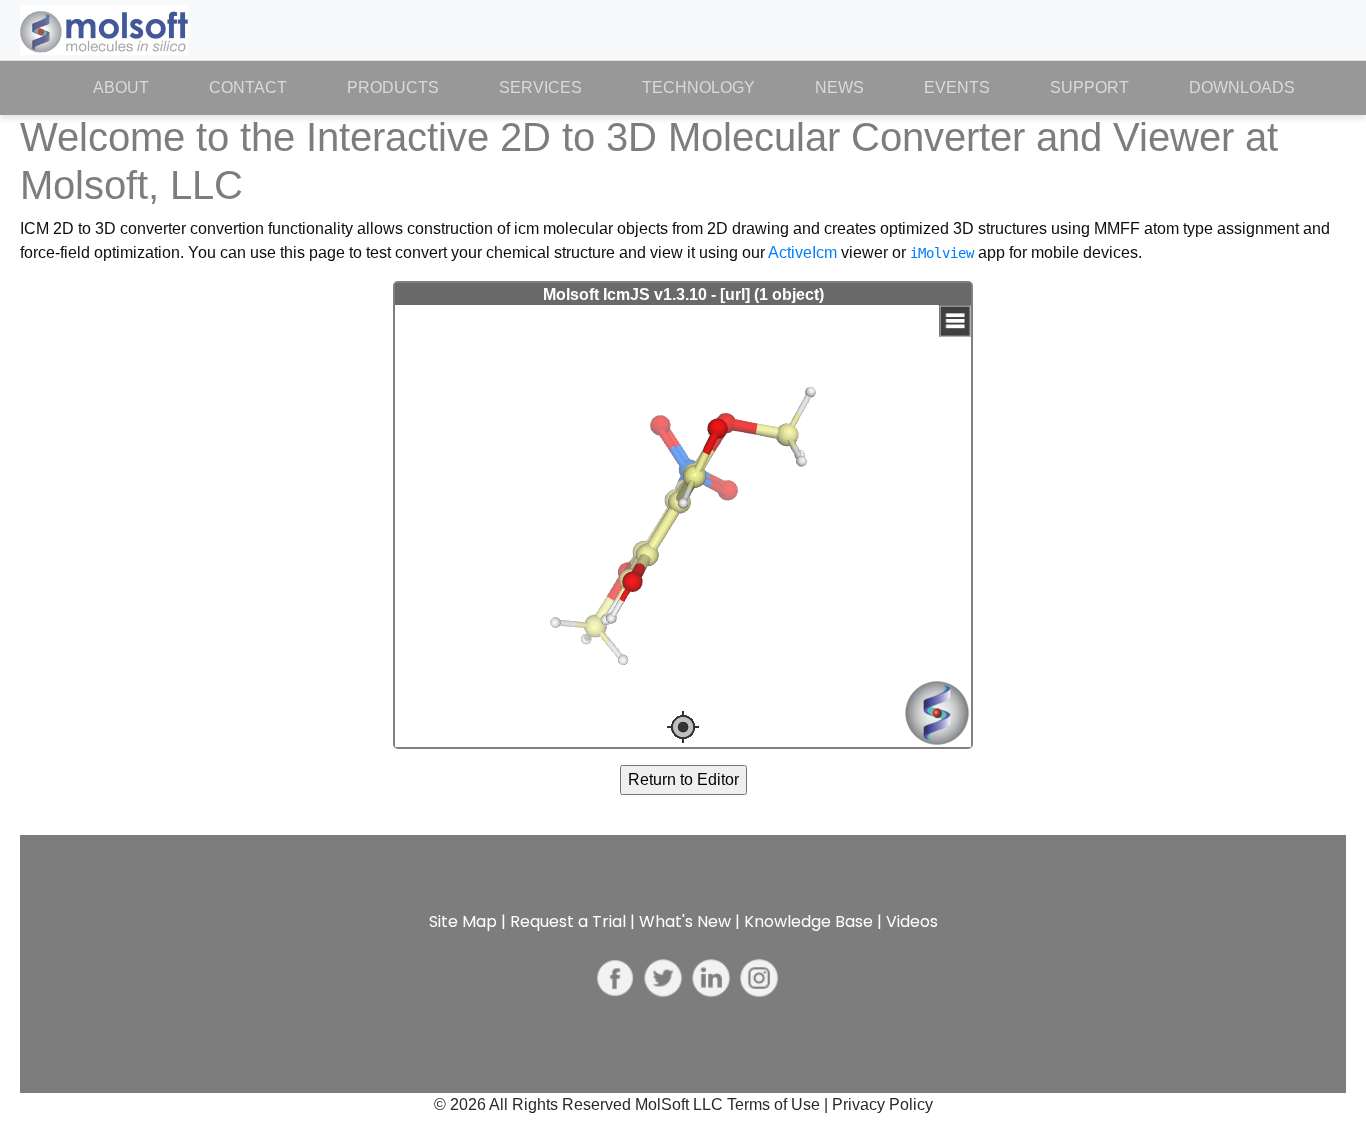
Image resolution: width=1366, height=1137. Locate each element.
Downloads (1242, 87)
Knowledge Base (808, 921)
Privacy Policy (882, 1104)
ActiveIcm (802, 252)
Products (393, 87)
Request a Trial (568, 921)
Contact (248, 87)
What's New (685, 921)
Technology (698, 87)
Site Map (463, 921)
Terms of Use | (779, 1104)
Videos (912, 921)
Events (957, 87)
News (839, 87)
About (136, 87)
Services (540, 87)
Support (1089, 87)
